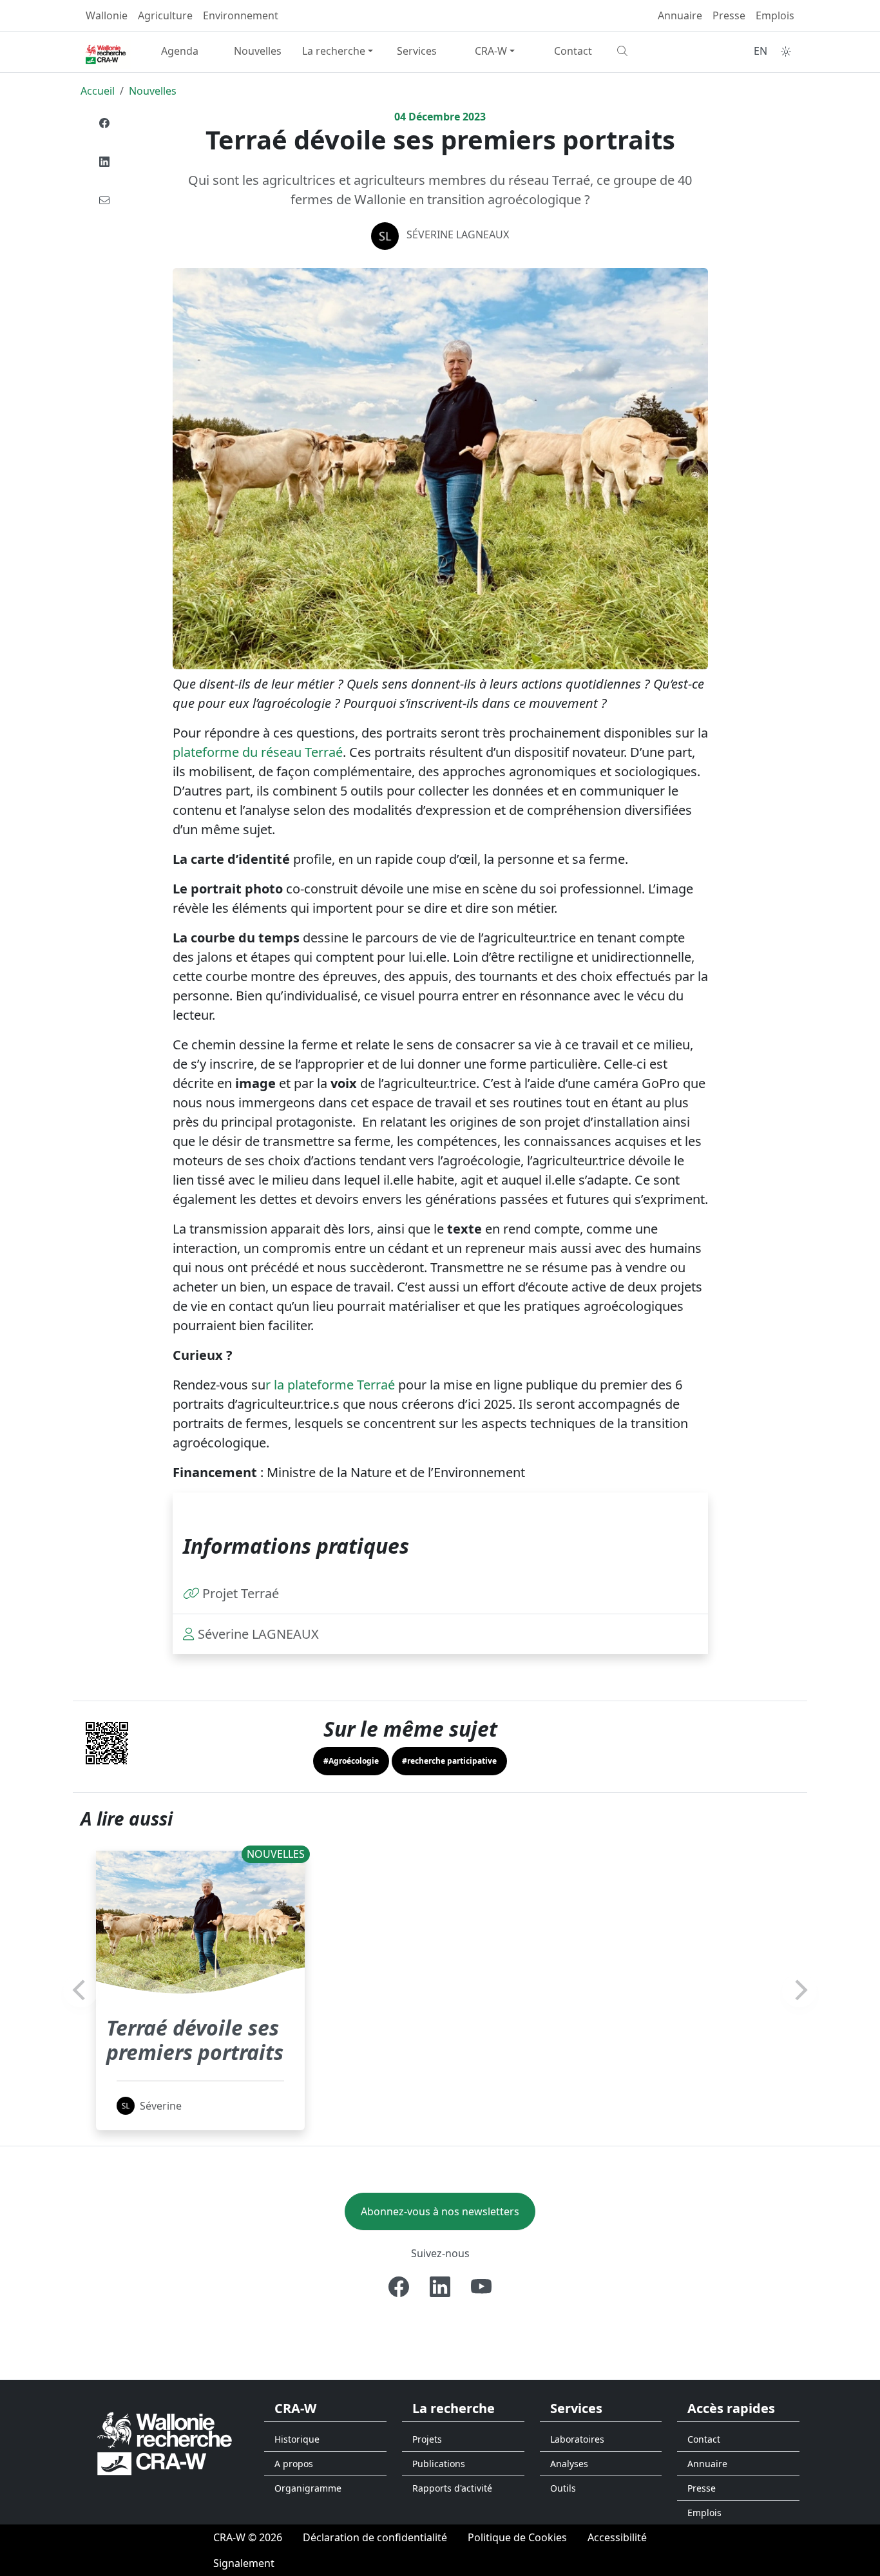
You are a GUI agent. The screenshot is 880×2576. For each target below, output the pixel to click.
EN (760, 51)
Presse (729, 15)
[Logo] (165, 2442)
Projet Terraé (241, 1593)
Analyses (569, 2464)
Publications (439, 2464)
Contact (573, 51)
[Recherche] (651, 51)
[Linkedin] (104, 162)
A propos (294, 2464)
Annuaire (680, 15)
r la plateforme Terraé (332, 1385)
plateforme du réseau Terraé (258, 752)
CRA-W (491, 51)
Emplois (775, 15)
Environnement (241, 15)
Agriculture (165, 15)
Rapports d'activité (452, 2488)
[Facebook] (104, 123)
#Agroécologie (351, 1761)
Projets (427, 2439)
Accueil (98, 91)
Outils (563, 2488)
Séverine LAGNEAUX (458, 234)
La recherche (334, 51)
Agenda (180, 51)
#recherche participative (449, 1761)
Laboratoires (577, 2439)
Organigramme (308, 2488)
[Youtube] (481, 2287)
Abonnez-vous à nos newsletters (440, 2211)
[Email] (104, 200)
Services (417, 51)
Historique (297, 2439)
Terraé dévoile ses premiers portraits (195, 2040)
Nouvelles (258, 51)
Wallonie (107, 15)
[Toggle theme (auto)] (786, 52)
